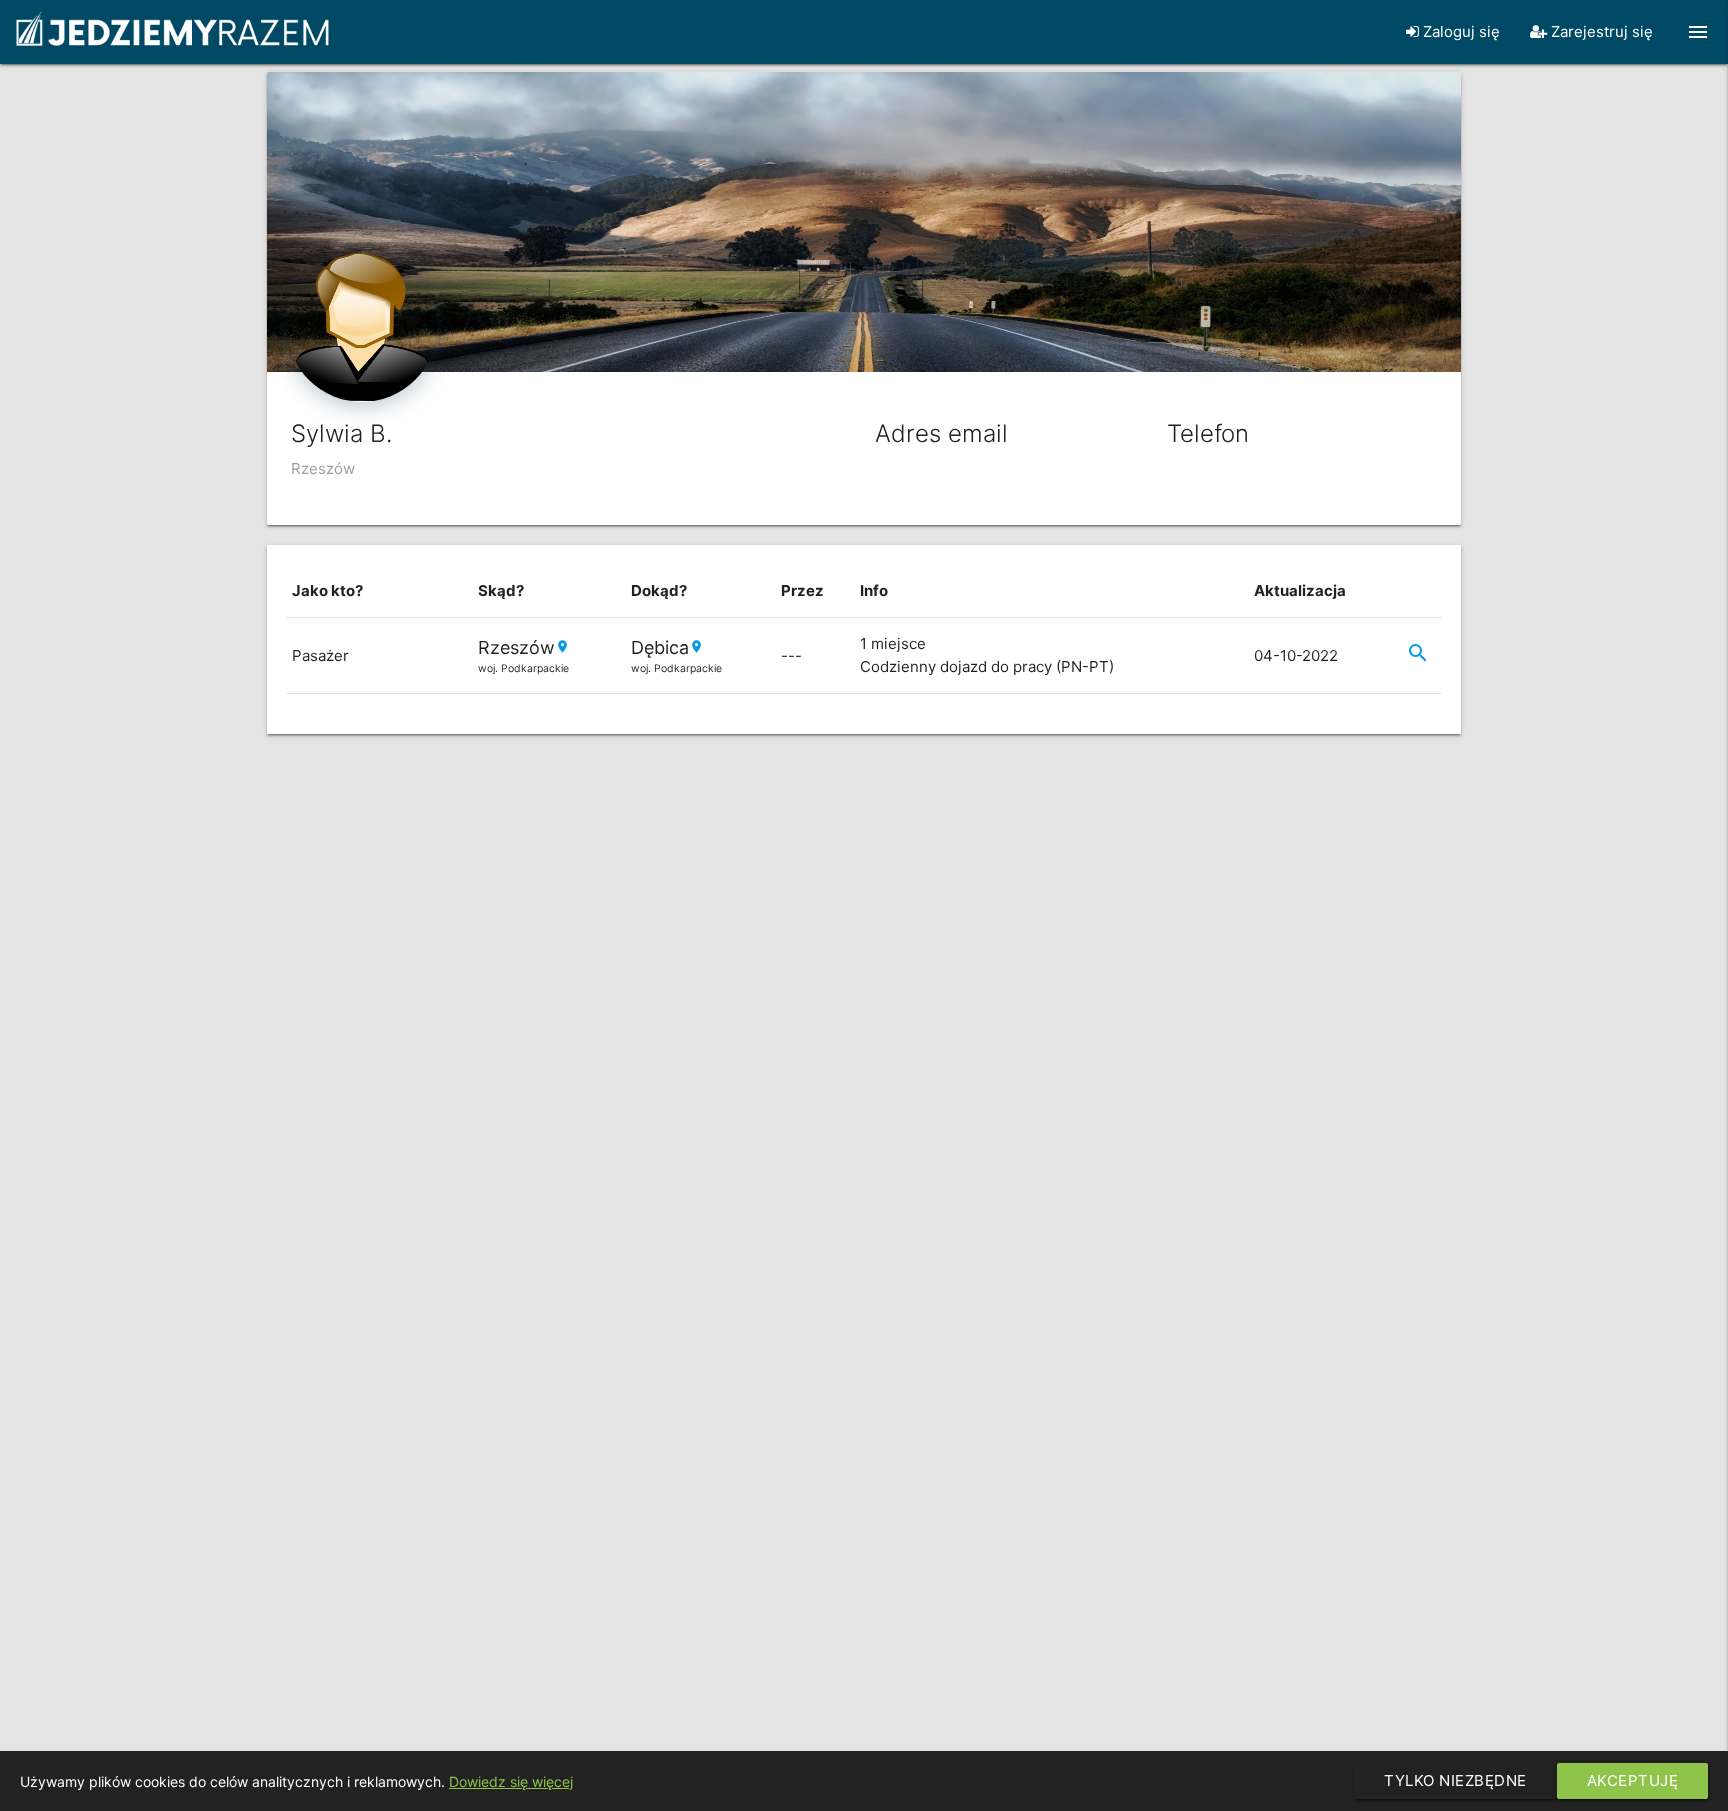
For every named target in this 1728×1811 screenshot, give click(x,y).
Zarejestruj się (1600, 31)
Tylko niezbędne (1455, 1780)
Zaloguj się (1459, 31)
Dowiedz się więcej (511, 1781)
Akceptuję (1633, 1780)
